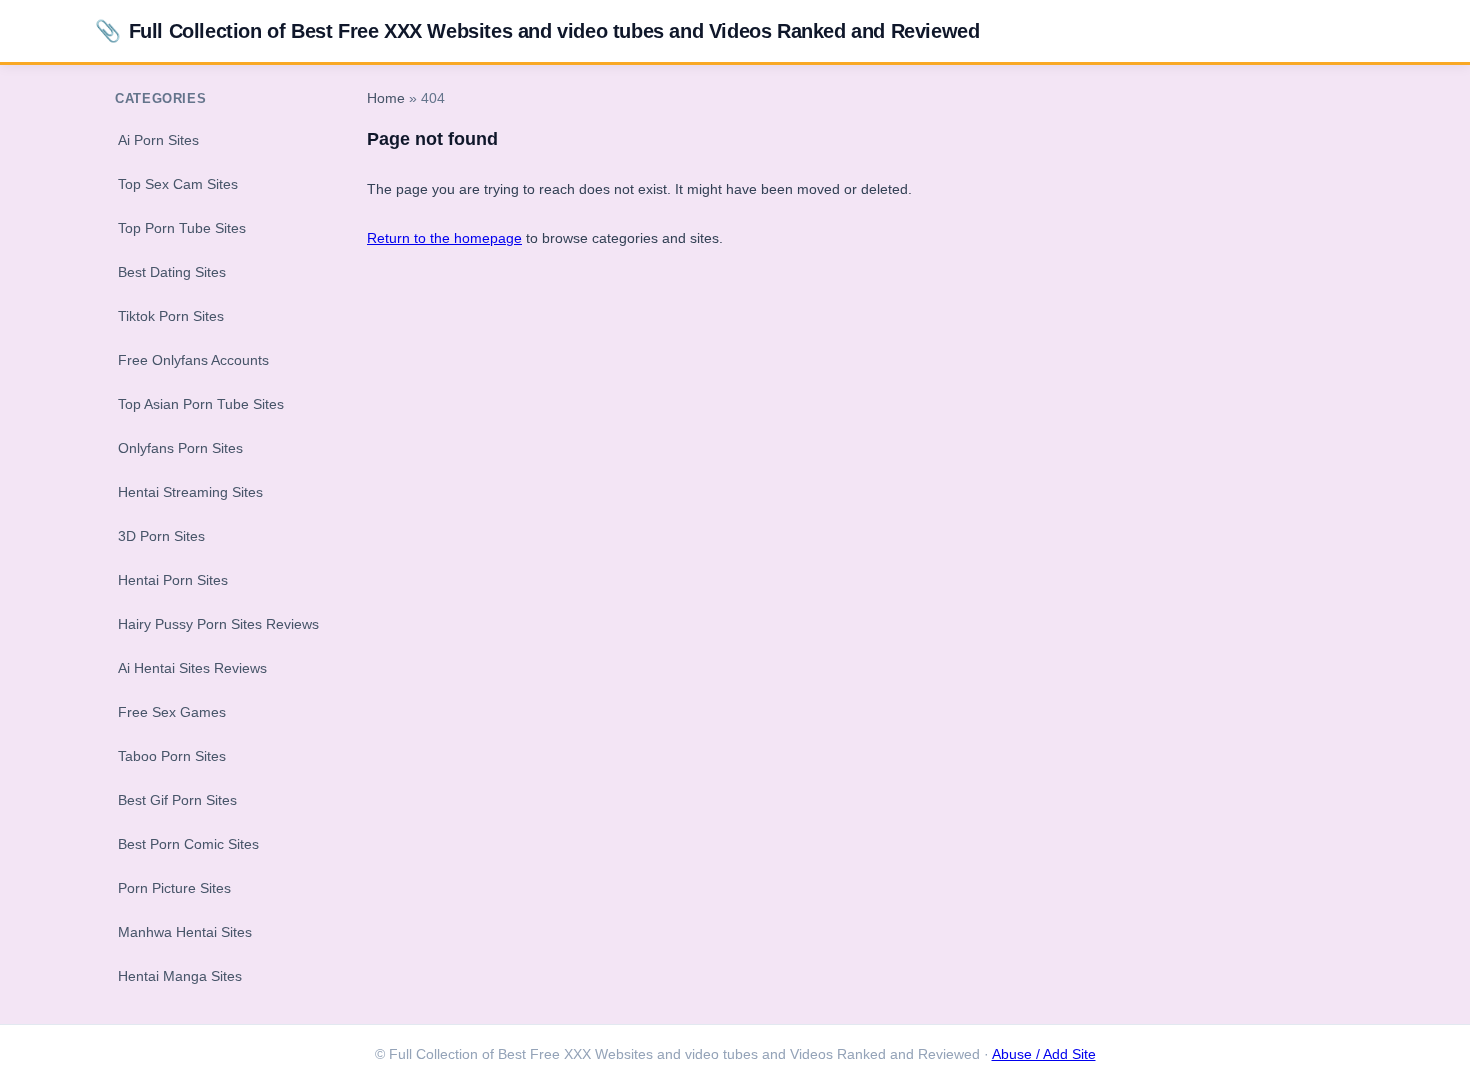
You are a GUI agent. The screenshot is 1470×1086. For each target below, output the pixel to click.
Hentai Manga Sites (180, 976)
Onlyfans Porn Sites (180, 448)
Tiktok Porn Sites (171, 316)
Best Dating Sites (172, 272)
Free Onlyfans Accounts (193, 360)
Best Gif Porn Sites (177, 800)
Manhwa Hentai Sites (185, 932)
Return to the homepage (444, 238)
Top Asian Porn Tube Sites (201, 404)
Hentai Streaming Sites (190, 492)
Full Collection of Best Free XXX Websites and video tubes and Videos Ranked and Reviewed (537, 30)
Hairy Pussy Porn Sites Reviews (218, 624)
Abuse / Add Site (1044, 1054)
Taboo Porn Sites (172, 756)
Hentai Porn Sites (173, 580)
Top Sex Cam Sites (178, 184)
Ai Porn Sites (158, 140)
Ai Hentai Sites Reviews (192, 668)
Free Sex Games (172, 712)
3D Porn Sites (161, 536)
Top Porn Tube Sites (182, 228)
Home (386, 98)
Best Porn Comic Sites (188, 844)
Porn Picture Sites (174, 888)
